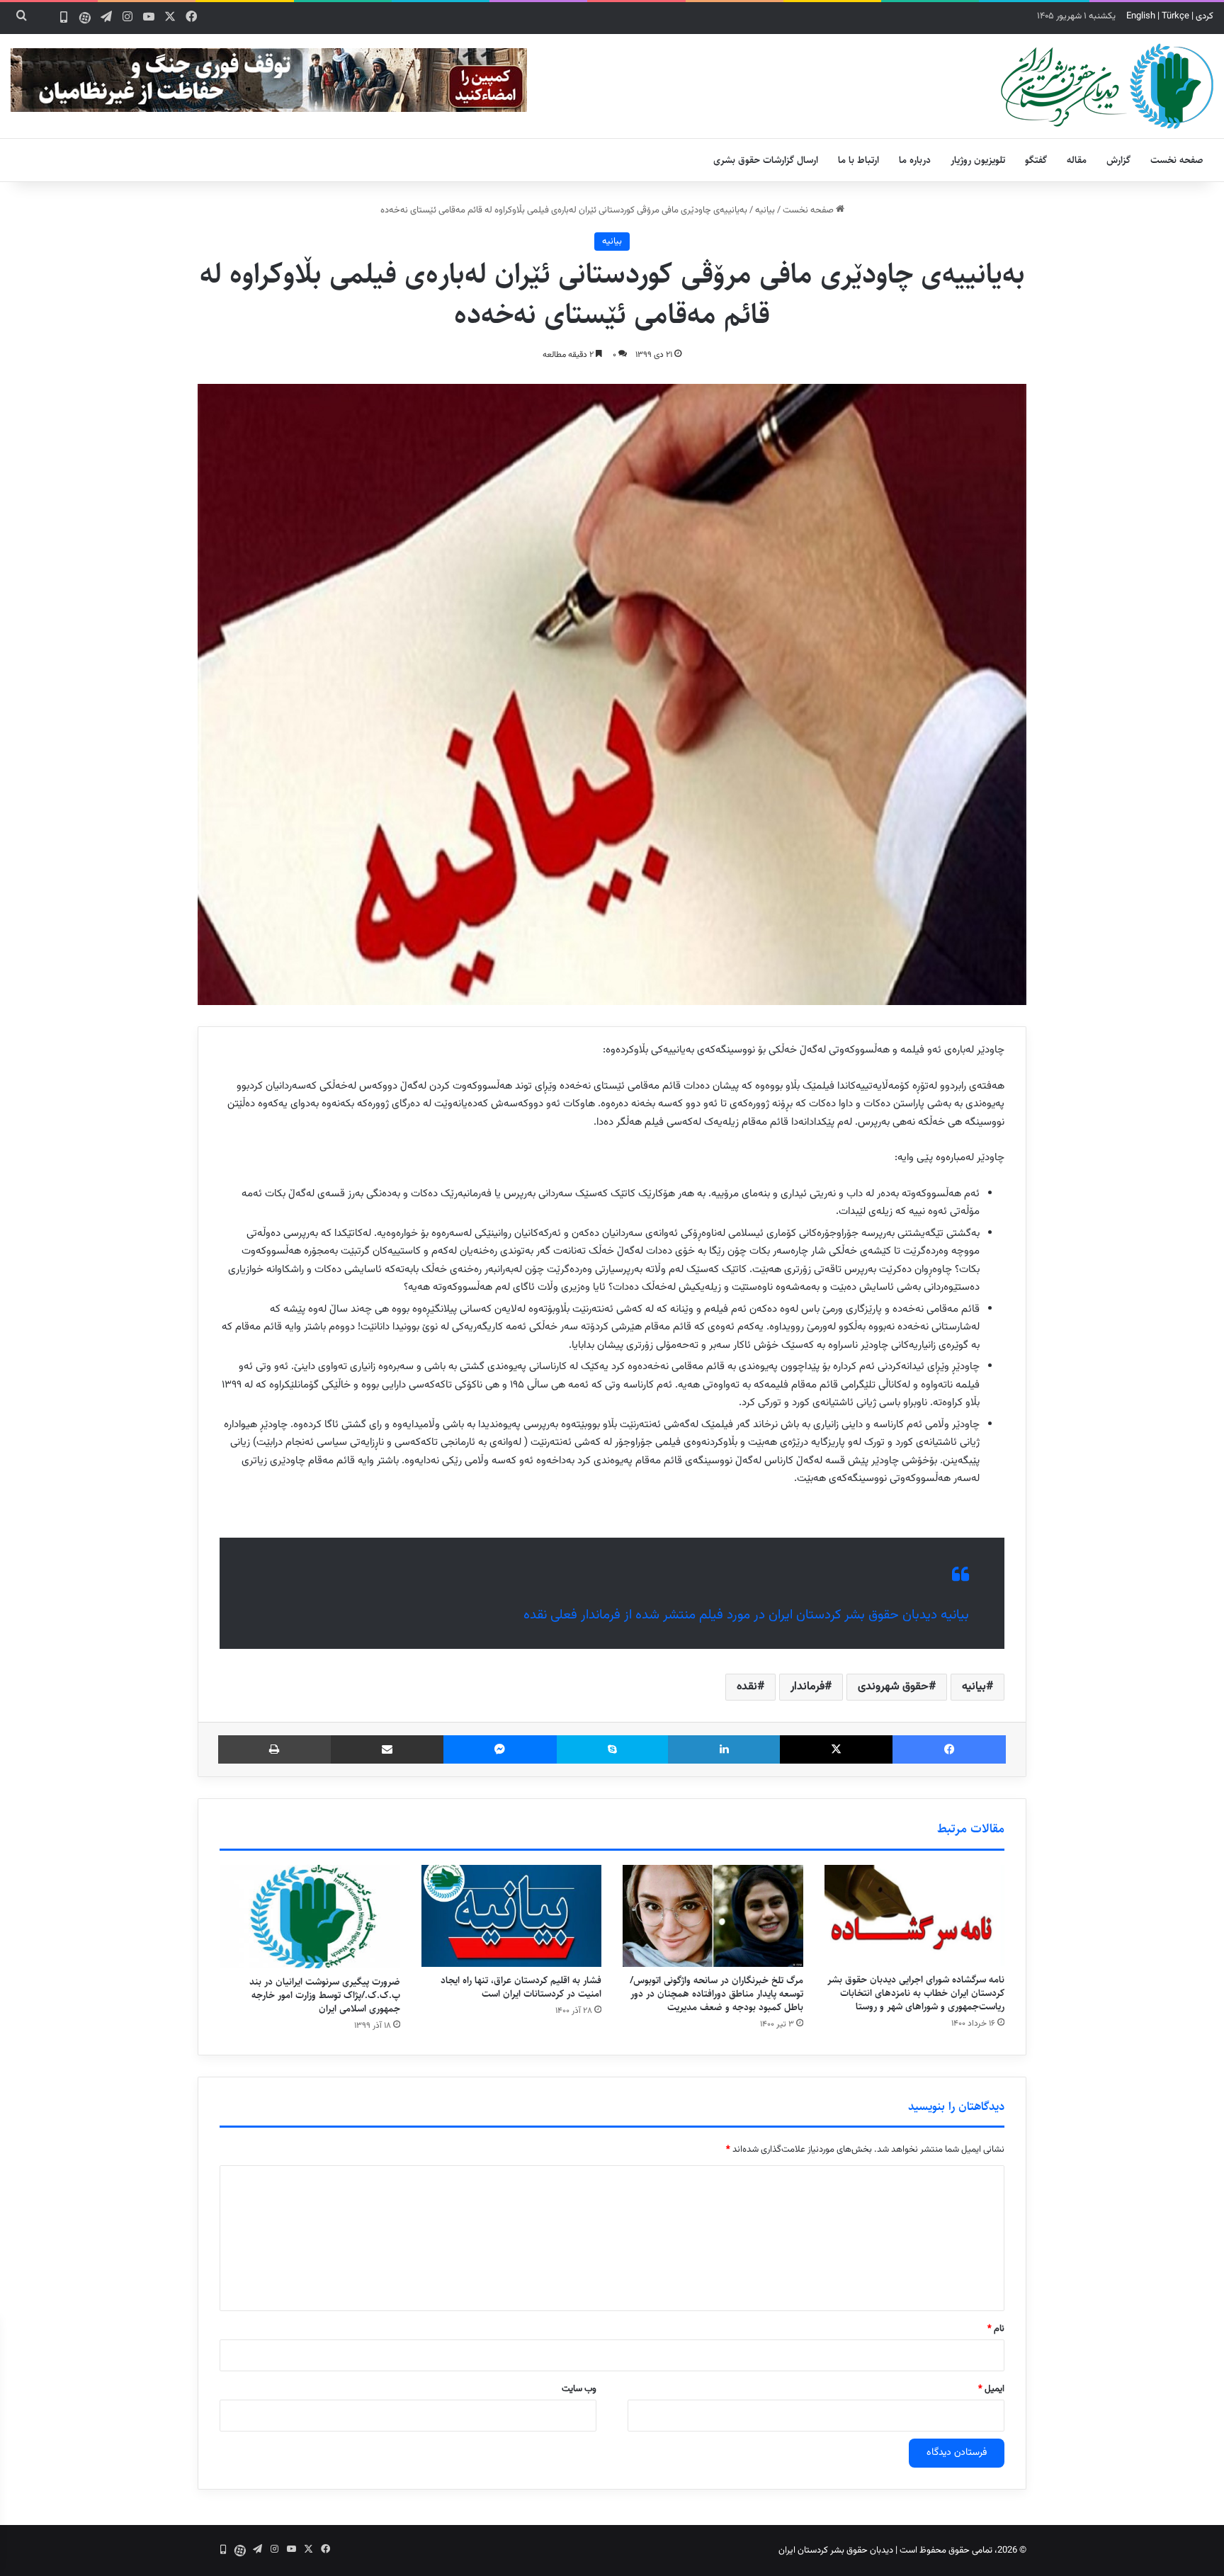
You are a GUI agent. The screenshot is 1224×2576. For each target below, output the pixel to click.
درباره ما (915, 160)
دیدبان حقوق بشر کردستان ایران (836, 2551)
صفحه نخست (1177, 160)
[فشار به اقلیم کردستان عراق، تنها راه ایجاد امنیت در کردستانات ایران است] (512, 1916)
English (1141, 16)
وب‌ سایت (579, 2389)
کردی (1205, 16)
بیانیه (765, 210)
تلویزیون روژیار (978, 160)
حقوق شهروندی (893, 1687)
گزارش (1118, 160)
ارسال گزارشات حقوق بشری (766, 160)
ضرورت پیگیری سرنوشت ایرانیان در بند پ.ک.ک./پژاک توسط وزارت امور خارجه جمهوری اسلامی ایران (325, 1995)
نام (996, 2329)
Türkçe (1175, 16)
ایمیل (991, 2389)
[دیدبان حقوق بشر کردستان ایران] (1107, 86)
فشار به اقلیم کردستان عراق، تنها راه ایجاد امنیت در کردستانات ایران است (521, 1987)
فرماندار (807, 1687)
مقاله (1077, 160)
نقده (747, 1687)
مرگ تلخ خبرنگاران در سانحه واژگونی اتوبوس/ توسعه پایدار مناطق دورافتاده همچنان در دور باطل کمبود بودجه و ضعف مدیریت (716, 1994)
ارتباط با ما (858, 160)
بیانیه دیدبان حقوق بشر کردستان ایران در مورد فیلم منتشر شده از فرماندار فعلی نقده (746, 1615)
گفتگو (1036, 160)
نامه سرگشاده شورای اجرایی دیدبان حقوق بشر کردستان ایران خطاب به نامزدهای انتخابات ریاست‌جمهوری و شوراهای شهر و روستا (916, 1993)
